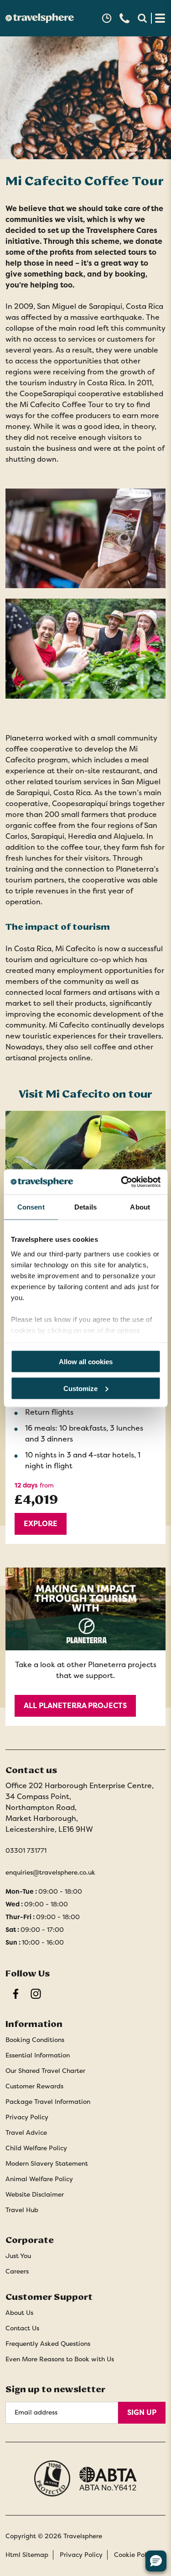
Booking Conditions (35, 2040)
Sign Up (142, 2412)
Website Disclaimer (35, 2194)
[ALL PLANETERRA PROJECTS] (85, 1647)
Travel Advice (26, 2132)
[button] (107, 18)
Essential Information (38, 2055)
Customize (80, 1388)
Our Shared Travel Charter (45, 2071)
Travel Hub (22, 2210)
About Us (19, 2313)
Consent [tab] (31, 1207)
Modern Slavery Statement (47, 2163)
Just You (18, 2256)
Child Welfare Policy (36, 2148)
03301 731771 (26, 1850)
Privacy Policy (27, 2117)
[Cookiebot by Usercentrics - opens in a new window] (122, 1182)
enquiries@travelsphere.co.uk (50, 1872)
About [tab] (140, 1207)
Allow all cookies (86, 1362)
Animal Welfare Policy (39, 2179)
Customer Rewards (34, 2086)
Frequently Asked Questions (48, 2344)
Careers (17, 2271)
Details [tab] (85, 1207)
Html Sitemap (27, 2555)
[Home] (40, 18)
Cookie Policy (135, 2555)
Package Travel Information (48, 2102)
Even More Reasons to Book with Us (60, 2359)
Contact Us (22, 2328)
